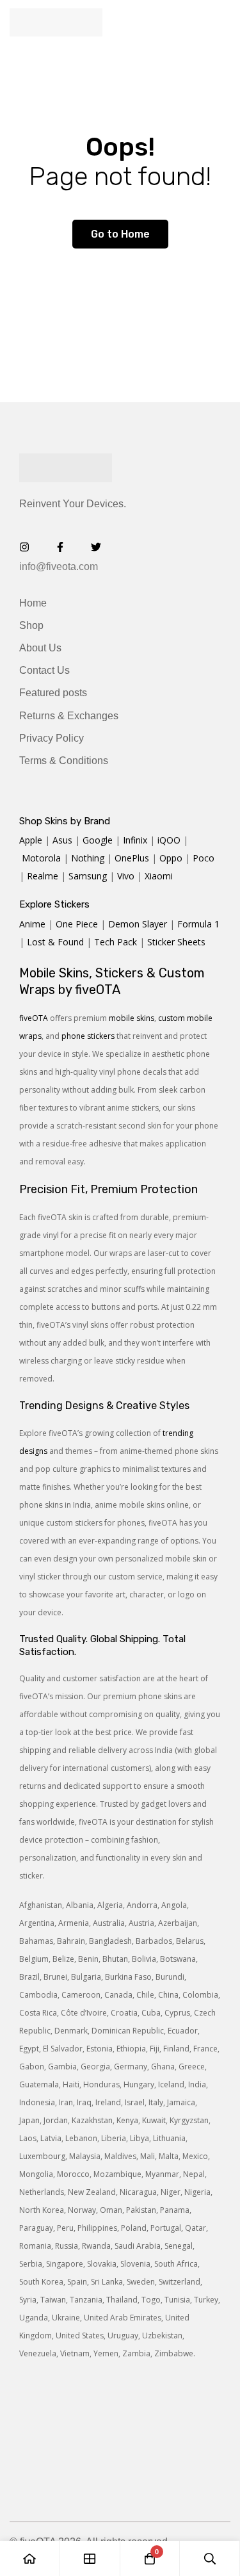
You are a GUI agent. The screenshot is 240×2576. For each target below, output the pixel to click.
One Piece (77, 924)
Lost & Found (55, 942)
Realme (43, 876)
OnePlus (132, 858)
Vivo (126, 876)
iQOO (169, 840)
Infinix (135, 840)
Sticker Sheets (176, 942)
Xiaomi (159, 876)
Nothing (88, 858)
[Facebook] (60, 547)
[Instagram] (24, 547)
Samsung (88, 876)
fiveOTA (34, 1018)
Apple (31, 840)
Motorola (41, 858)
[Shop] (90, 2558)
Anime (32, 924)
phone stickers (88, 1036)
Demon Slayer (138, 924)
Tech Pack (116, 942)
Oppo (171, 858)
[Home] (30, 2558)
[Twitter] (96, 547)
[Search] (210, 2558)
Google (98, 840)
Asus (62, 840)
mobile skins (132, 1018)
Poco (204, 858)
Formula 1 (198, 924)
